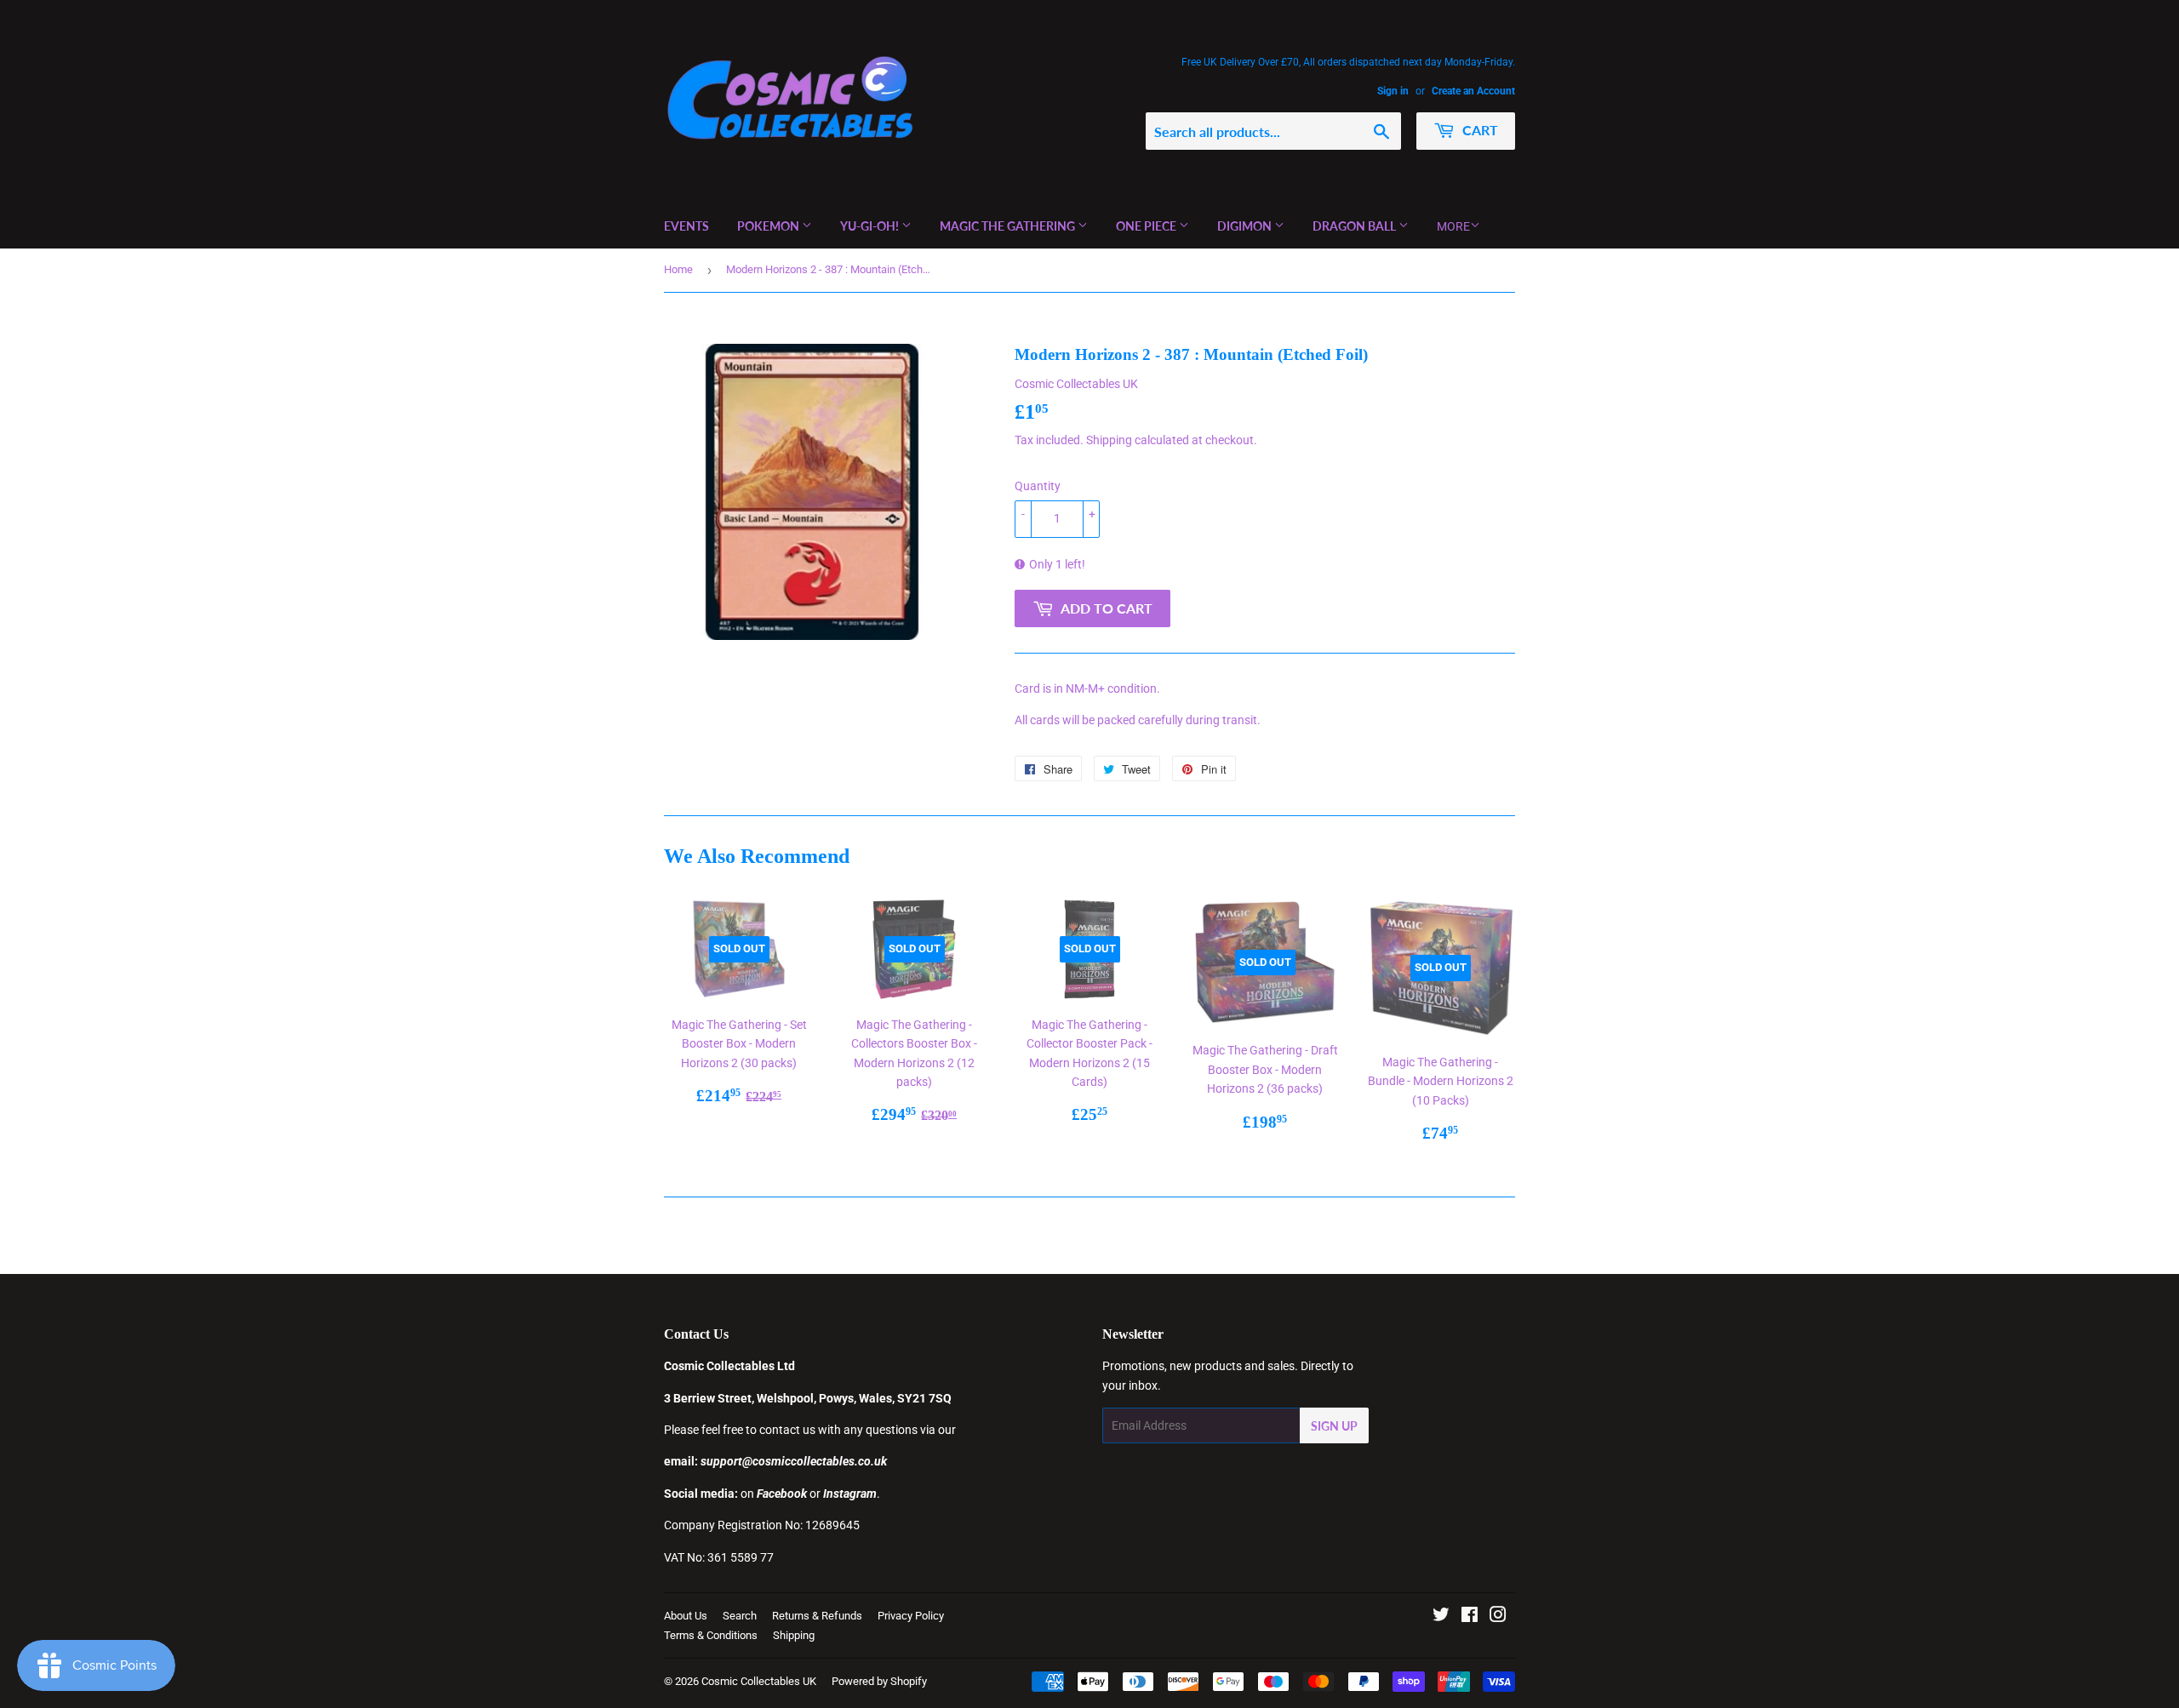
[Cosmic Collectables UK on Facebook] (1470, 1617)
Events (686, 226)
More (1453, 226)
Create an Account (1473, 91)
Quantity (1038, 486)
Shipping (1109, 440)
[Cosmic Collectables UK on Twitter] (1441, 1617)
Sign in (1393, 91)
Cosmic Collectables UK (759, 1681)
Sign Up (1334, 1426)
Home (678, 269)
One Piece (1147, 226)
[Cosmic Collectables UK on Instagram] (1498, 1617)
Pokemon (769, 226)
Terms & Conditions (711, 1635)
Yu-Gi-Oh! (871, 226)
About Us (686, 1616)
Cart (1478, 130)
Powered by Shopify (879, 1681)
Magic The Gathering (1009, 226)
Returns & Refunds (817, 1616)
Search (740, 1616)
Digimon (1246, 226)
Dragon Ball (1355, 226)
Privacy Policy (911, 1616)
